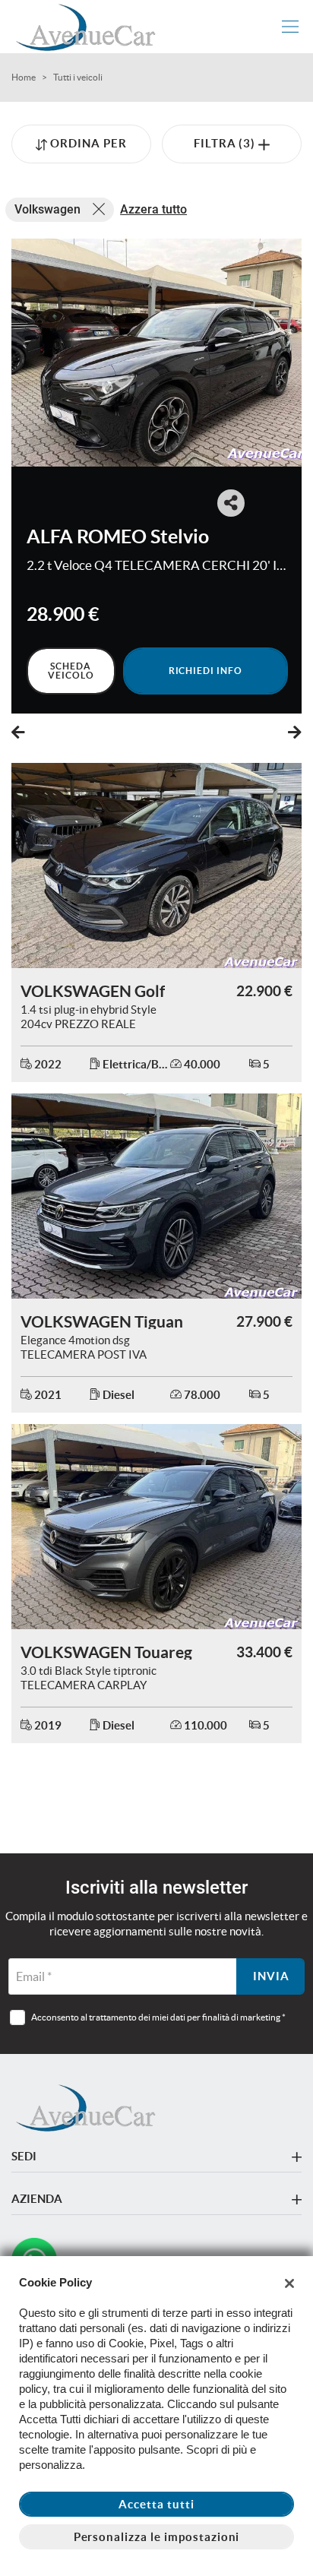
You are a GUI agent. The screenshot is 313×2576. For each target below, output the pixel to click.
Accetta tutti (156, 2504)
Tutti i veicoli (78, 77)
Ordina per (89, 143)
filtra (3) (226, 143)
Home (24, 77)
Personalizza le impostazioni (157, 2537)
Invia (271, 1976)
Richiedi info (206, 671)
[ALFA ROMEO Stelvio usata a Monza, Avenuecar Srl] (156, 353)
